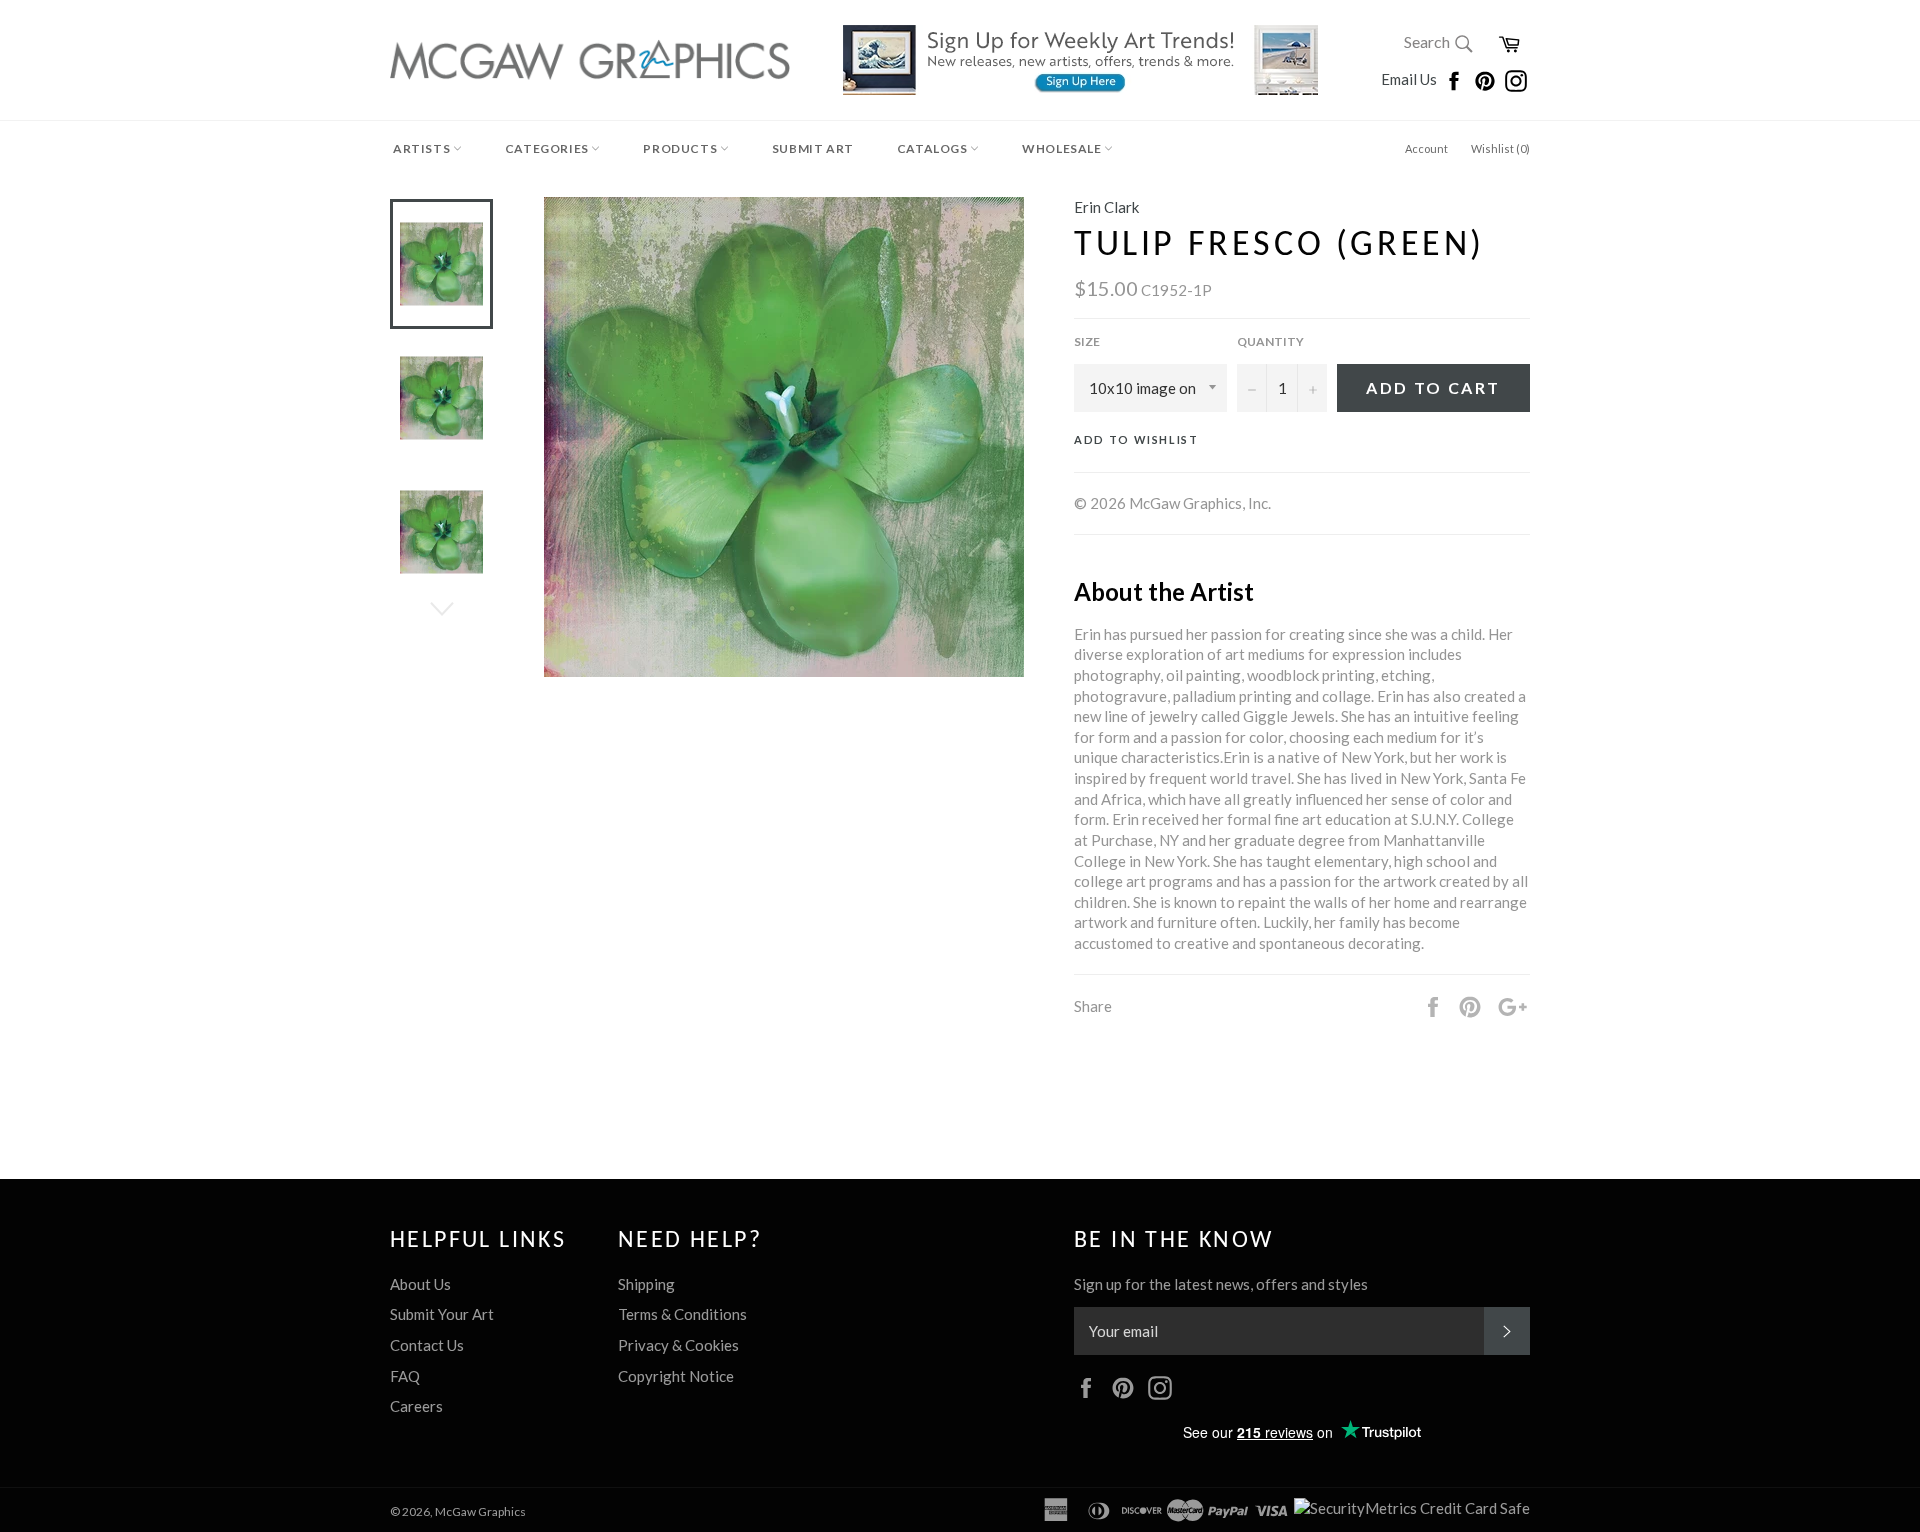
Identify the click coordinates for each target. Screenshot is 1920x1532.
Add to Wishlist (1136, 439)
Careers (416, 1406)
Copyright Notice (676, 1376)
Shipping (646, 1284)
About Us (420, 1284)
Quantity (1270, 341)
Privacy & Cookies (678, 1345)
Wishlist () (1500, 148)
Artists (423, 148)
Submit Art (813, 148)
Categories (548, 148)
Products (681, 148)
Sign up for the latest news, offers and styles (1221, 1284)
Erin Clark (1106, 207)
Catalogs (933, 148)
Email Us (1410, 79)
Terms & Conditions (682, 1314)
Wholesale (1063, 148)
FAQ (405, 1376)
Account (1426, 148)
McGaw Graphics (480, 1511)
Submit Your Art (442, 1314)
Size (1087, 341)
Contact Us (427, 1345)
